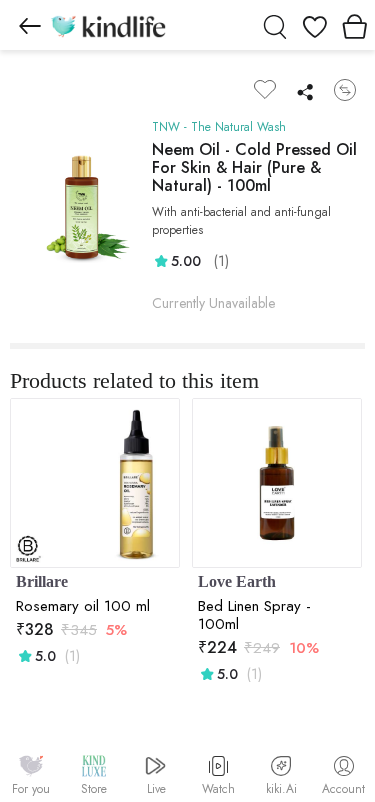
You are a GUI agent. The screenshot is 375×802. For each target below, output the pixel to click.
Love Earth (237, 581)
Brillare (42, 581)
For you (31, 789)
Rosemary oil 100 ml (83, 606)
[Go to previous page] (30, 25)
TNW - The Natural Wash (219, 127)
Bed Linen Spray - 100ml (254, 615)
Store (94, 789)
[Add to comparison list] (345, 90)
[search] (275, 25)
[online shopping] (108, 25)
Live (156, 789)
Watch (218, 789)
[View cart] (355, 25)
